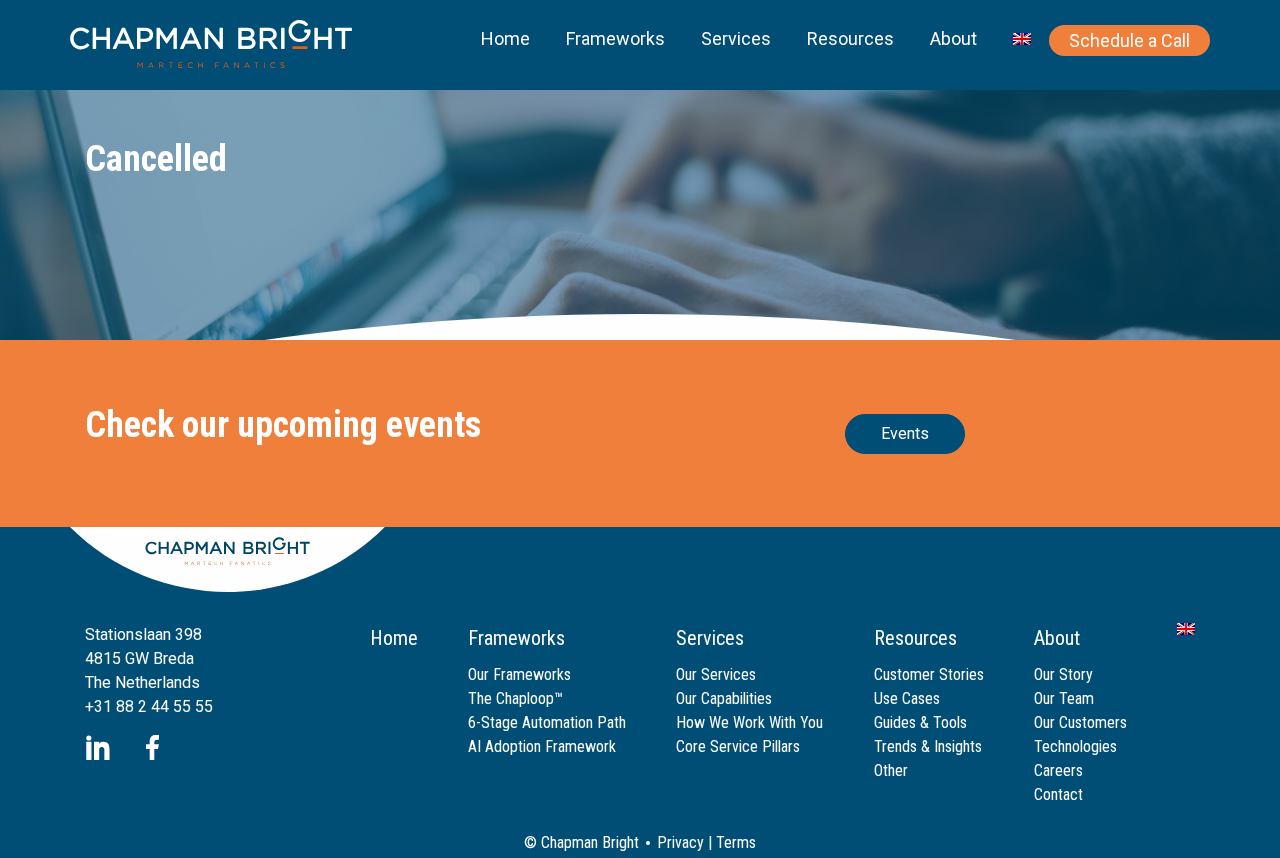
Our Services (716, 674)
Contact (1058, 794)
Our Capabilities (724, 698)
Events (905, 433)
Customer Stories (929, 674)
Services (736, 38)
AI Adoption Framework (542, 746)
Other (891, 770)
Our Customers (1080, 722)
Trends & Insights (928, 746)
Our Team (1064, 698)
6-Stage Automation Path (547, 722)
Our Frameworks (519, 674)
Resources (850, 38)
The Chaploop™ (515, 698)
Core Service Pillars (738, 746)
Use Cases (907, 698)
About (953, 38)
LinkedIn (97, 747)
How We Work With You (749, 722)
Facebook (152, 747)
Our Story (1063, 674)
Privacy (680, 842)
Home (505, 38)
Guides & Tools (920, 722)
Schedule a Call (1129, 40)
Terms (736, 842)
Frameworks (615, 38)
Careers (1058, 770)
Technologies (1075, 746)
